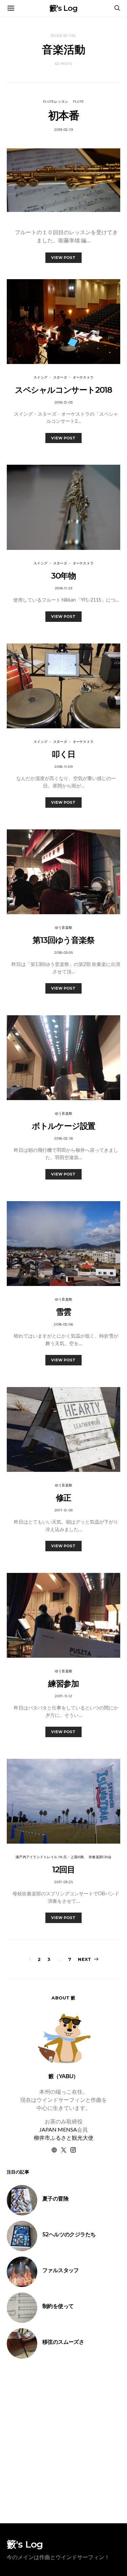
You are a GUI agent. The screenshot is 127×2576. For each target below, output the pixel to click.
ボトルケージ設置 (63, 1126)
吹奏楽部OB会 (100, 1857)
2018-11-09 (63, 767)
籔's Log (63, 8)
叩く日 (63, 754)
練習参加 (63, 1684)
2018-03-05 (63, 953)
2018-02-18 (63, 1138)
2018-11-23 (64, 588)
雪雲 (64, 1312)
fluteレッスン (56, 102)
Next (84, 1959)
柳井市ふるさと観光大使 (64, 2137)
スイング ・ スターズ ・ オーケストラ (63, 377)
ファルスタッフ (61, 2270)
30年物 (63, 576)
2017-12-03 (64, 1510)
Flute (78, 102)
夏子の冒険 (55, 2199)
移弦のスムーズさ (63, 2342)
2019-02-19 (63, 130)
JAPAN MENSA (58, 2129)
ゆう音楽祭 (63, 928)
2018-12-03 (64, 402)
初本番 (63, 115)
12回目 (63, 1869)
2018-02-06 (63, 1324)
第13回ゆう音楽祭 (63, 940)
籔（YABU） (63, 2076)
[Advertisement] (63, 2441)
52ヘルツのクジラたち (69, 2234)
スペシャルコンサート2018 (63, 390)
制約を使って (58, 2306)
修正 (64, 1498)
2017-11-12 (63, 1696)
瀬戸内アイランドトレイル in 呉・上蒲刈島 (50, 1857)
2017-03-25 (63, 1882)
